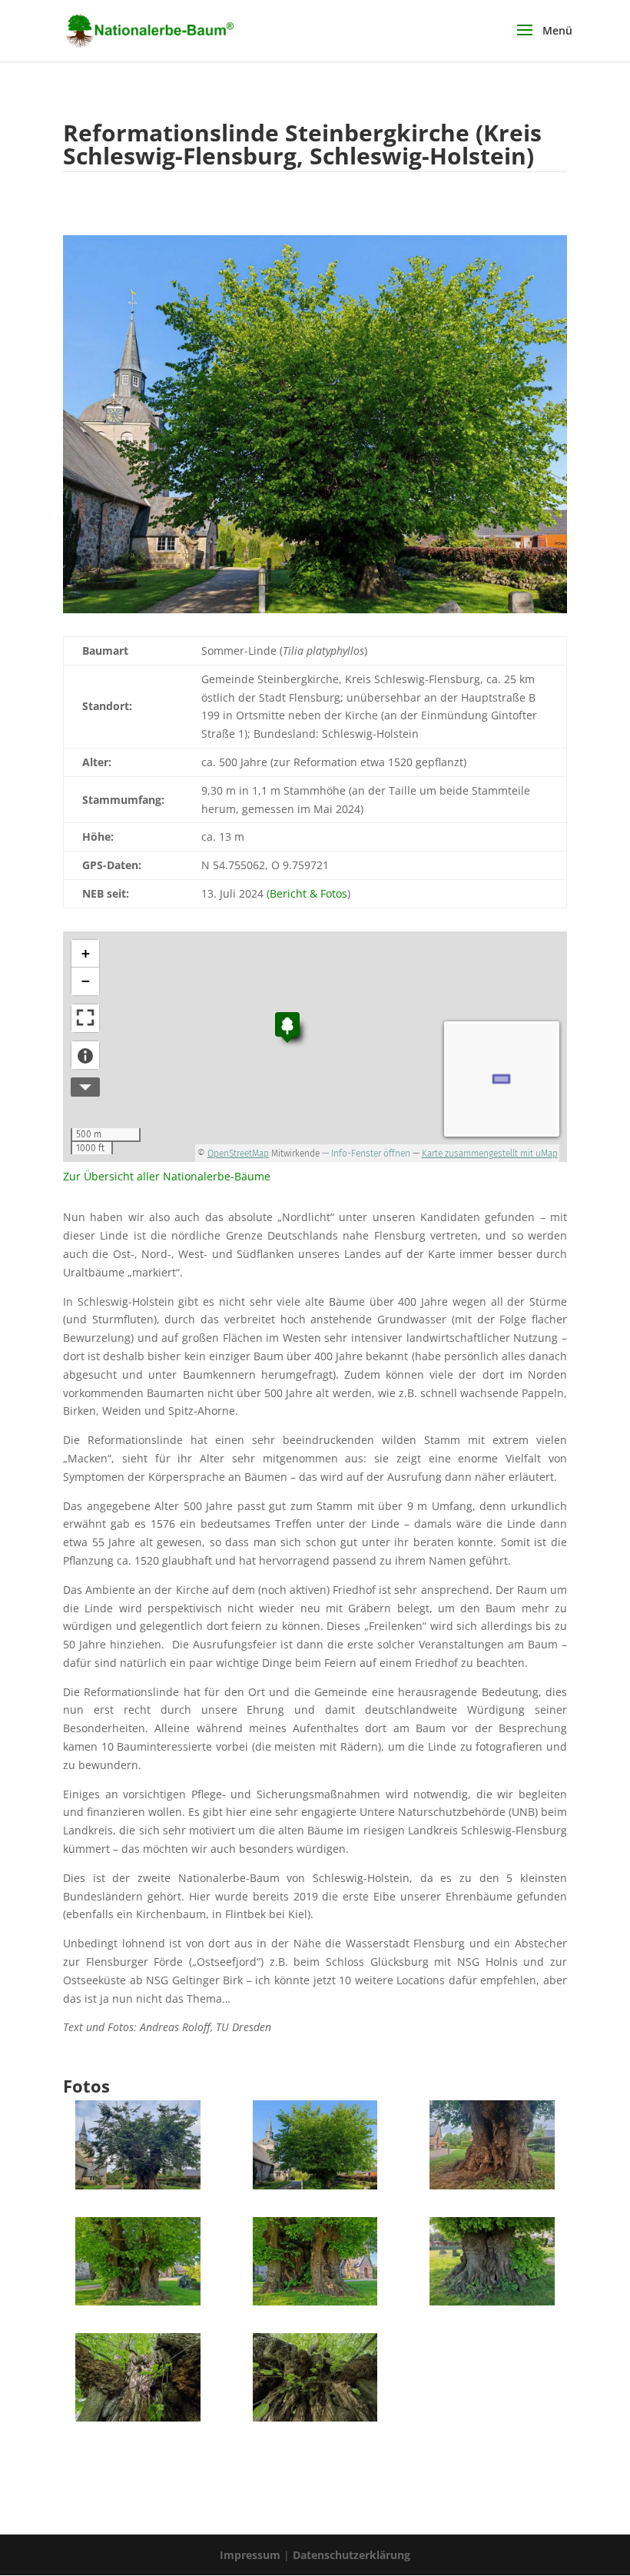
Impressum (252, 2555)
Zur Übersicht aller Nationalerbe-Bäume (167, 1176)
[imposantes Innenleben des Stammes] (315, 2305)
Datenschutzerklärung (351, 2555)
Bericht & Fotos (308, 893)
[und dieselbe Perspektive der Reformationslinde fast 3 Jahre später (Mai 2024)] (315, 2189)
